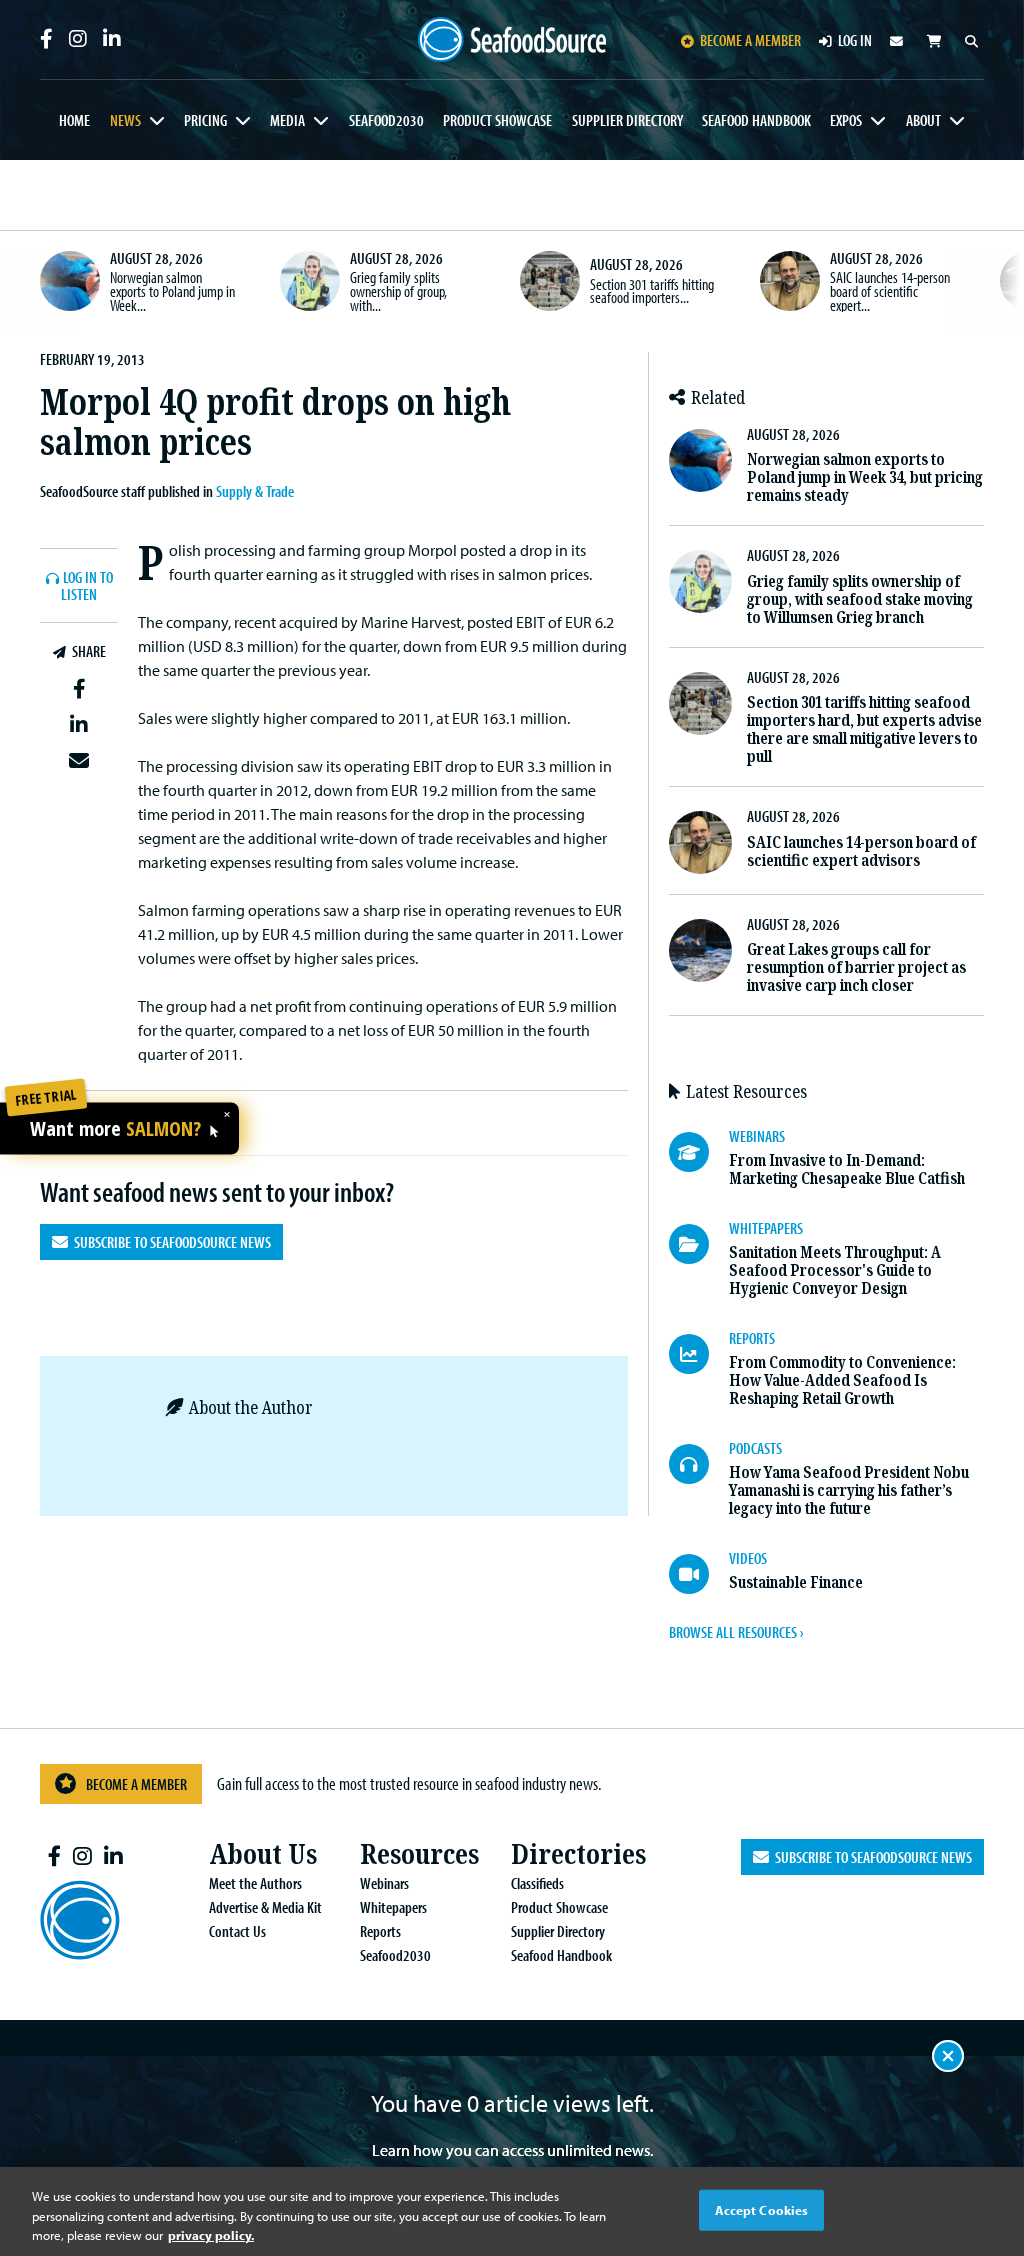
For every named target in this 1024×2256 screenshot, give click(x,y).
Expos (846, 120)
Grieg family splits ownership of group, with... (398, 290)
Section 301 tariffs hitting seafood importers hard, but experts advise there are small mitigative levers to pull (864, 729)
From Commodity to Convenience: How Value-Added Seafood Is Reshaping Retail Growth (842, 1380)
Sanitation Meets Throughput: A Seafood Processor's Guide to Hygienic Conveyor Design (835, 1270)
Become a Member (136, 1784)
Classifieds (537, 1883)
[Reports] (699, 1354)
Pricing (205, 120)
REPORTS (752, 1338)
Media (287, 120)
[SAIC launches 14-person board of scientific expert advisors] (790, 281)
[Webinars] (699, 1152)
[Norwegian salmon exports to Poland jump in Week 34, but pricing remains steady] (70, 281)
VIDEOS (748, 1558)
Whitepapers (393, 1907)
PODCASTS (755, 1448)
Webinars (384, 1883)
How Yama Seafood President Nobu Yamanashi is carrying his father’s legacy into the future (849, 1490)
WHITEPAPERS (766, 1228)
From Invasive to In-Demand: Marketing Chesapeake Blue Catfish (847, 1169)
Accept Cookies (762, 2209)
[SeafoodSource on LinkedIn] (112, 39)
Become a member (750, 40)
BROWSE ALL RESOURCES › (736, 1632)
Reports (380, 1931)
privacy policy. (211, 2235)
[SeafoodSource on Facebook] (46, 39)
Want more (115, 1129)
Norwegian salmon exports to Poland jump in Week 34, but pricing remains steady (865, 477)
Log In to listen (87, 586)
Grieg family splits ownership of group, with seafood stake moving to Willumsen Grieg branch (860, 599)
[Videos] (699, 1574)
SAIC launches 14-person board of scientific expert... (890, 290)
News (125, 120)
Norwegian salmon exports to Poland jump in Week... (172, 290)
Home (74, 120)
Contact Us (237, 1931)
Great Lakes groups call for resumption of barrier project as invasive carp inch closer (856, 967)
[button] (79, 689)
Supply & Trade (255, 491)
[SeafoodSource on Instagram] (78, 39)
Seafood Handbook (756, 120)
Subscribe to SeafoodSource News (169, 1242)
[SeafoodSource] (512, 40)
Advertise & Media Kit (265, 1907)
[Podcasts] (699, 1464)
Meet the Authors (255, 1883)
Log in (855, 40)
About (923, 120)
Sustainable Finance (796, 1582)
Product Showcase (497, 120)
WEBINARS (757, 1136)
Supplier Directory (627, 120)
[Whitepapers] (699, 1244)
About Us (263, 1854)
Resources (419, 1854)
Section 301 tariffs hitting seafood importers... (652, 291)
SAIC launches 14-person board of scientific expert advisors (861, 851)
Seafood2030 (386, 120)
